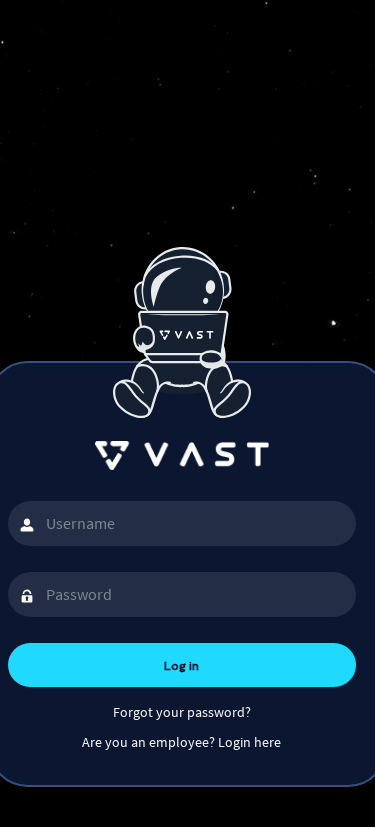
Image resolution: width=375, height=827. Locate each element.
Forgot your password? (182, 712)
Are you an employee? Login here (181, 742)
